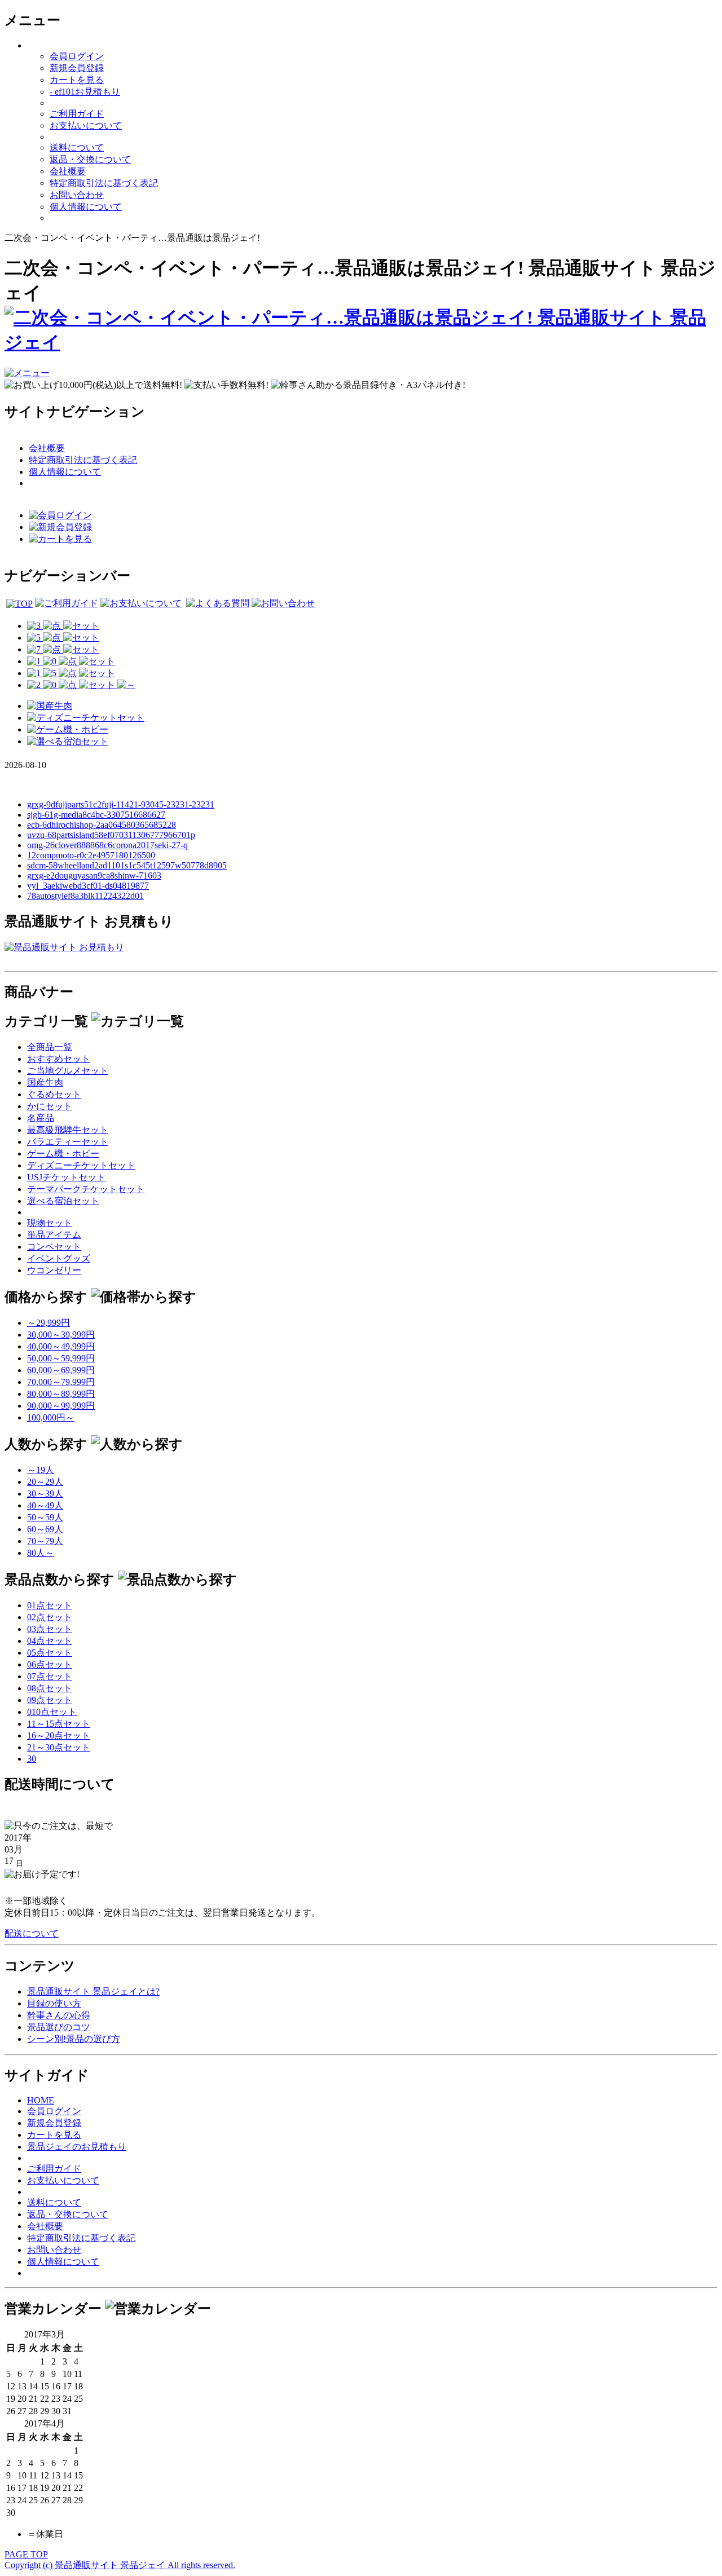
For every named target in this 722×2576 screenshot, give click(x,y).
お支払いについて (86, 125)
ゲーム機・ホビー (63, 1154)
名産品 (41, 1118)
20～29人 (45, 1482)
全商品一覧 (50, 1047)
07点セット (50, 1676)
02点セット (50, 1617)
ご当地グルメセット (68, 1071)
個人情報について (86, 207)
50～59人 (45, 1517)
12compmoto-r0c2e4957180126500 (91, 855)
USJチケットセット (66, 1177)
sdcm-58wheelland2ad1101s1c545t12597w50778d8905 (127, 865)
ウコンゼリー (54, 1270)
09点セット (50, 1700)
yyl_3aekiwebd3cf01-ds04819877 (88, 886)
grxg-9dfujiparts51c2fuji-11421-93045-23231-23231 (121, 804)
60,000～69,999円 (61, 1370)
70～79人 (45, 1541)
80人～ (41, 1553)
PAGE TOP (26, 2554)
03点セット (50, 1629)
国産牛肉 (45, 1082)
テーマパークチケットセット (86, 1189)
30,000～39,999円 (61, 1335)
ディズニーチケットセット (81, 1165)
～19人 (41, 1470)
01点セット (50, 1605)
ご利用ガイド (77, 114)
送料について (77, 147)
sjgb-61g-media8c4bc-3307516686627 (96, 815)
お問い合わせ (77, 195)
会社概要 (68, 171)
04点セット (50, 1641)
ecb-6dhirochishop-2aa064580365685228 (102, 825)
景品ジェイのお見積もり (77, 2147)
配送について (32, 1933)
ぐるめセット (54, 1094)
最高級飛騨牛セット (68, 1130)
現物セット (50, 1223)
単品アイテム (54, 1235)
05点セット (50, 1653)
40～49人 (45, 1505)
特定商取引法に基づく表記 (104, 183)
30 (32, 1759)
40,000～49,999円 (61, 1346)
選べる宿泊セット (63, 1201)
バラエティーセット (68, 1142)
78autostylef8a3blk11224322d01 (85, 896)
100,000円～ (51, 1417)
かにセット (50, 1106)
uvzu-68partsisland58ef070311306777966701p (111, 835)
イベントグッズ (59, 1258)
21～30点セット (59, 1747)
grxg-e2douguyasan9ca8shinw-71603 (94, 875)
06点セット (50, 1664)
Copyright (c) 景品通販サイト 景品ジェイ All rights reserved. (120, 2565)
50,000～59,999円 (61, 1358)
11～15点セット (59, 1724)
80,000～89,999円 (61, 1394)
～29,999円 (49, 1323)
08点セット (50, 1688)
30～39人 (45, 1494)
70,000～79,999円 (61, 1382)
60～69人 (45, 1529)
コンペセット (54, 1247)
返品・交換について (90, 159)
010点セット (52, 1712)
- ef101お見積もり (85, 92)
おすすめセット (59, 1059)
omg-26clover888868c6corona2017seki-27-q (107, 845)
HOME (41, 2100)
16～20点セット (59, 1735)
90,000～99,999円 (61, 1406)
